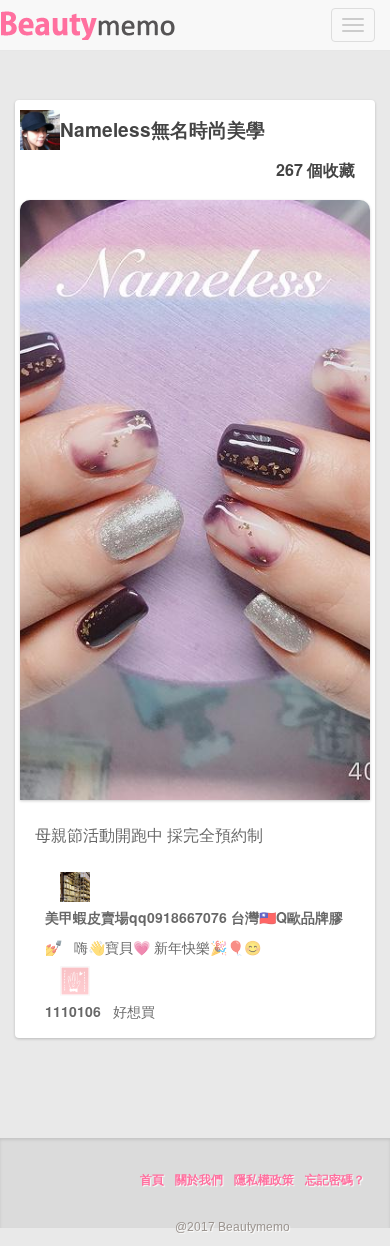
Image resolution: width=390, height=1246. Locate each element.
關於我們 (199, 1180)
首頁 (152, 1180)
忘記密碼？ (335, 1180)
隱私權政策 (264, 1180)
